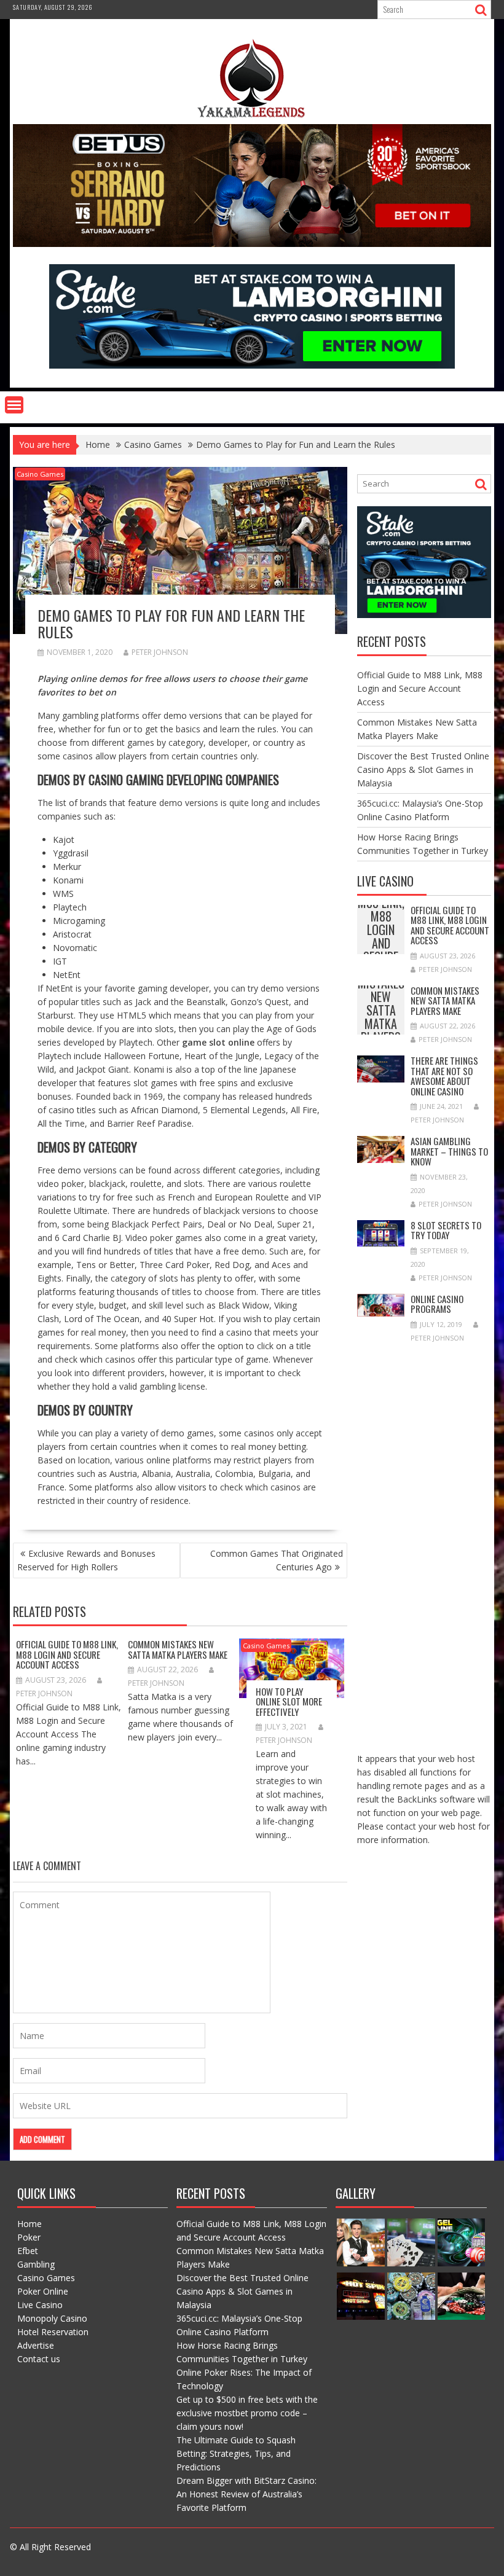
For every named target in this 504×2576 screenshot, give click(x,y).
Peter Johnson (160, 652)
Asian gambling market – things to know (449, 1151)
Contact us (39, 2359)
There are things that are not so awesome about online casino (444, 1076)
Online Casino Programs (437, 1304)
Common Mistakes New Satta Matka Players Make (178, 1649)
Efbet (28, 2251)
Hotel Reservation (53, 2332)
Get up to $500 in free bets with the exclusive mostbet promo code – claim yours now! (247, 2413)
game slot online (218, 1042)
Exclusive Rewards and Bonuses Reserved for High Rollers (86, 1560)
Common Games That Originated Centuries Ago (277, 1560)
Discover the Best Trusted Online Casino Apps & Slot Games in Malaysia (423, 769)
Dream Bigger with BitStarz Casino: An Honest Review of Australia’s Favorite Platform (246, 2494)
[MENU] (14, 405)
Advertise (36, 2345)
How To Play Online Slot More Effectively (289, 1701)
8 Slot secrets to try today (446, 1230)
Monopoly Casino (52, 2318)
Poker (29, 2237)
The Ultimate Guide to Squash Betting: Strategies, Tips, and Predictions (236, 2453)
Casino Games (40, 474)
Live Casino (40, 2305)
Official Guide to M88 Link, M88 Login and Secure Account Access (67, 1654)
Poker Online (43, 2291)
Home (30, 2224)
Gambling (36, 2264)
